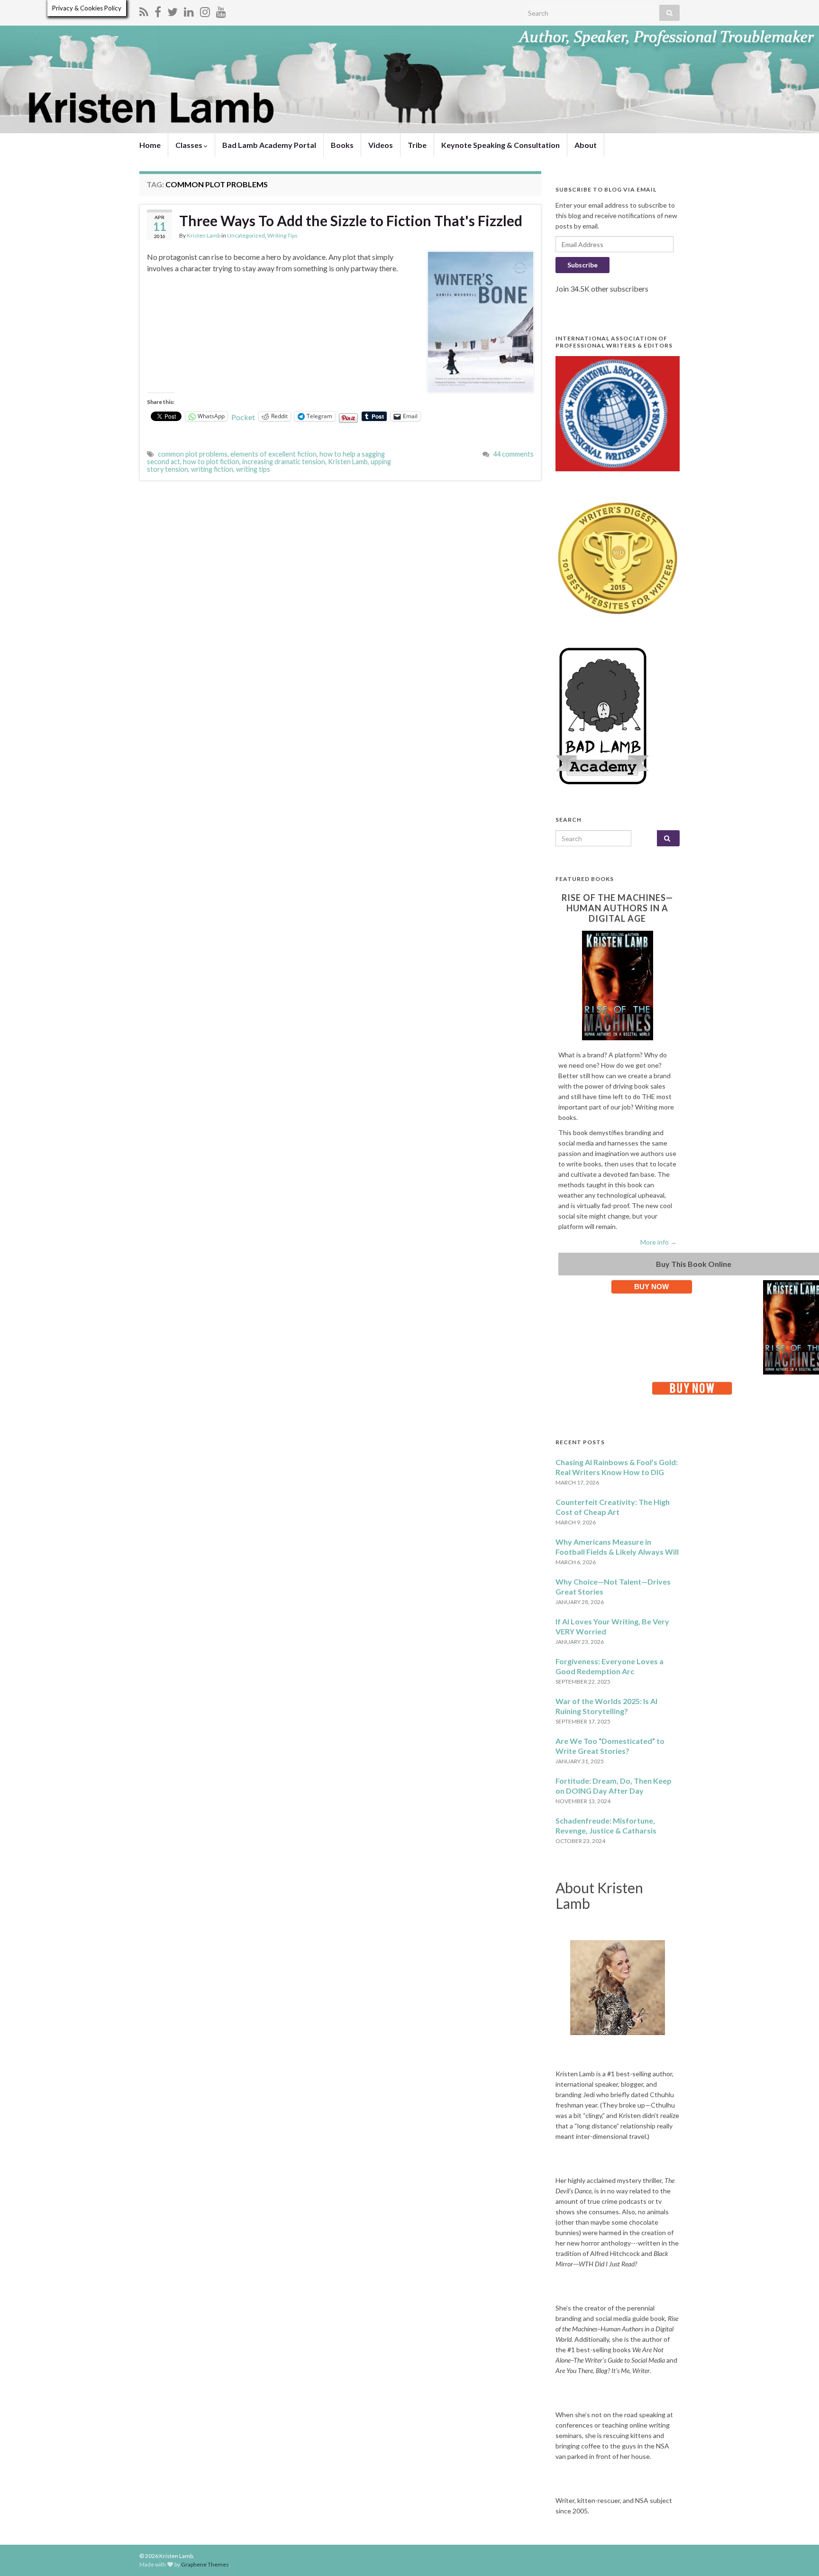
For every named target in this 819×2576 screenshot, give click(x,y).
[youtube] (221, 10)
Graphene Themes (205, 2564)
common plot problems (193, 454)
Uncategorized (246, 235)
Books (342, 145)
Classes (190, 145)
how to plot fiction (211, 462)
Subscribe (582, 265)
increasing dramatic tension (284, 462)
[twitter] (173, 10)
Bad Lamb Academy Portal (269, 145)
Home (150, 145)
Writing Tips (282, 235)
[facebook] (158, 10)
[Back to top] (798, 2555)
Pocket (243, 417)
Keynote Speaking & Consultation (500, 145)
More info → (659, 1242)
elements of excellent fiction (273, 454)
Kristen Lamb (204, 235)
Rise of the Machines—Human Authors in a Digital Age (617, 908)
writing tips (253, 469)
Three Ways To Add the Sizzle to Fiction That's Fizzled (351, 220)
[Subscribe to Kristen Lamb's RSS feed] (144, 10)
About (586, 145)
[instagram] (205, 10)
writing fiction (212, 469)
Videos (381, 145)
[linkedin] (189, 10)
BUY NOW (651, 1287)
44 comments (513, 454)
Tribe (417, 145)
